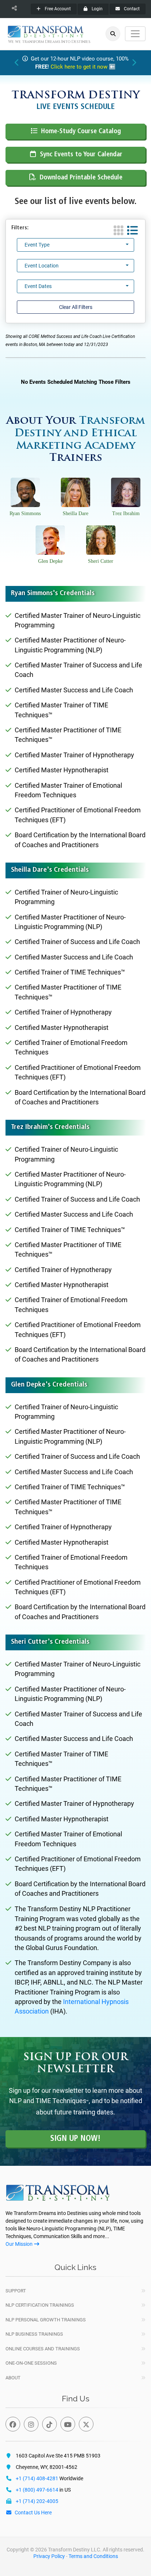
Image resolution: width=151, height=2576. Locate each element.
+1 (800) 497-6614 (37, 2490)
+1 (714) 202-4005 (37, 2501)
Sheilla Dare (75, 513)
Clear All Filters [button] (76, 307)
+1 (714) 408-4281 (37, 2478)
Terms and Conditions (93, 2556)
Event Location (42, 266)
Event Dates (38, 286)
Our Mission (19, 2244)
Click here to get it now (79, 67)
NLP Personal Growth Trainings (46, 2320)
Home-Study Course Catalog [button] (81, 132)
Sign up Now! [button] (75, 2139)
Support (16, 2291)
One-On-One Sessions (31, 2363)
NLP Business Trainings (34, 2334)
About (13, 2378)
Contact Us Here (33, 2513)
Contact (131, 9)
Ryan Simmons (25, 513)
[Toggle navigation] (135, 34)
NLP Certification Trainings (40, 2305)
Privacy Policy (49, 2556)
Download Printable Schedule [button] (81, 178)
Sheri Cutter (101, 561)
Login (97, 9)
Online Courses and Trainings (43, 2349)
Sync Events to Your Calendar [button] (81, 155)
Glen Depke (50, 561)
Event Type (37, 245)
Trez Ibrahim (126, 513)
